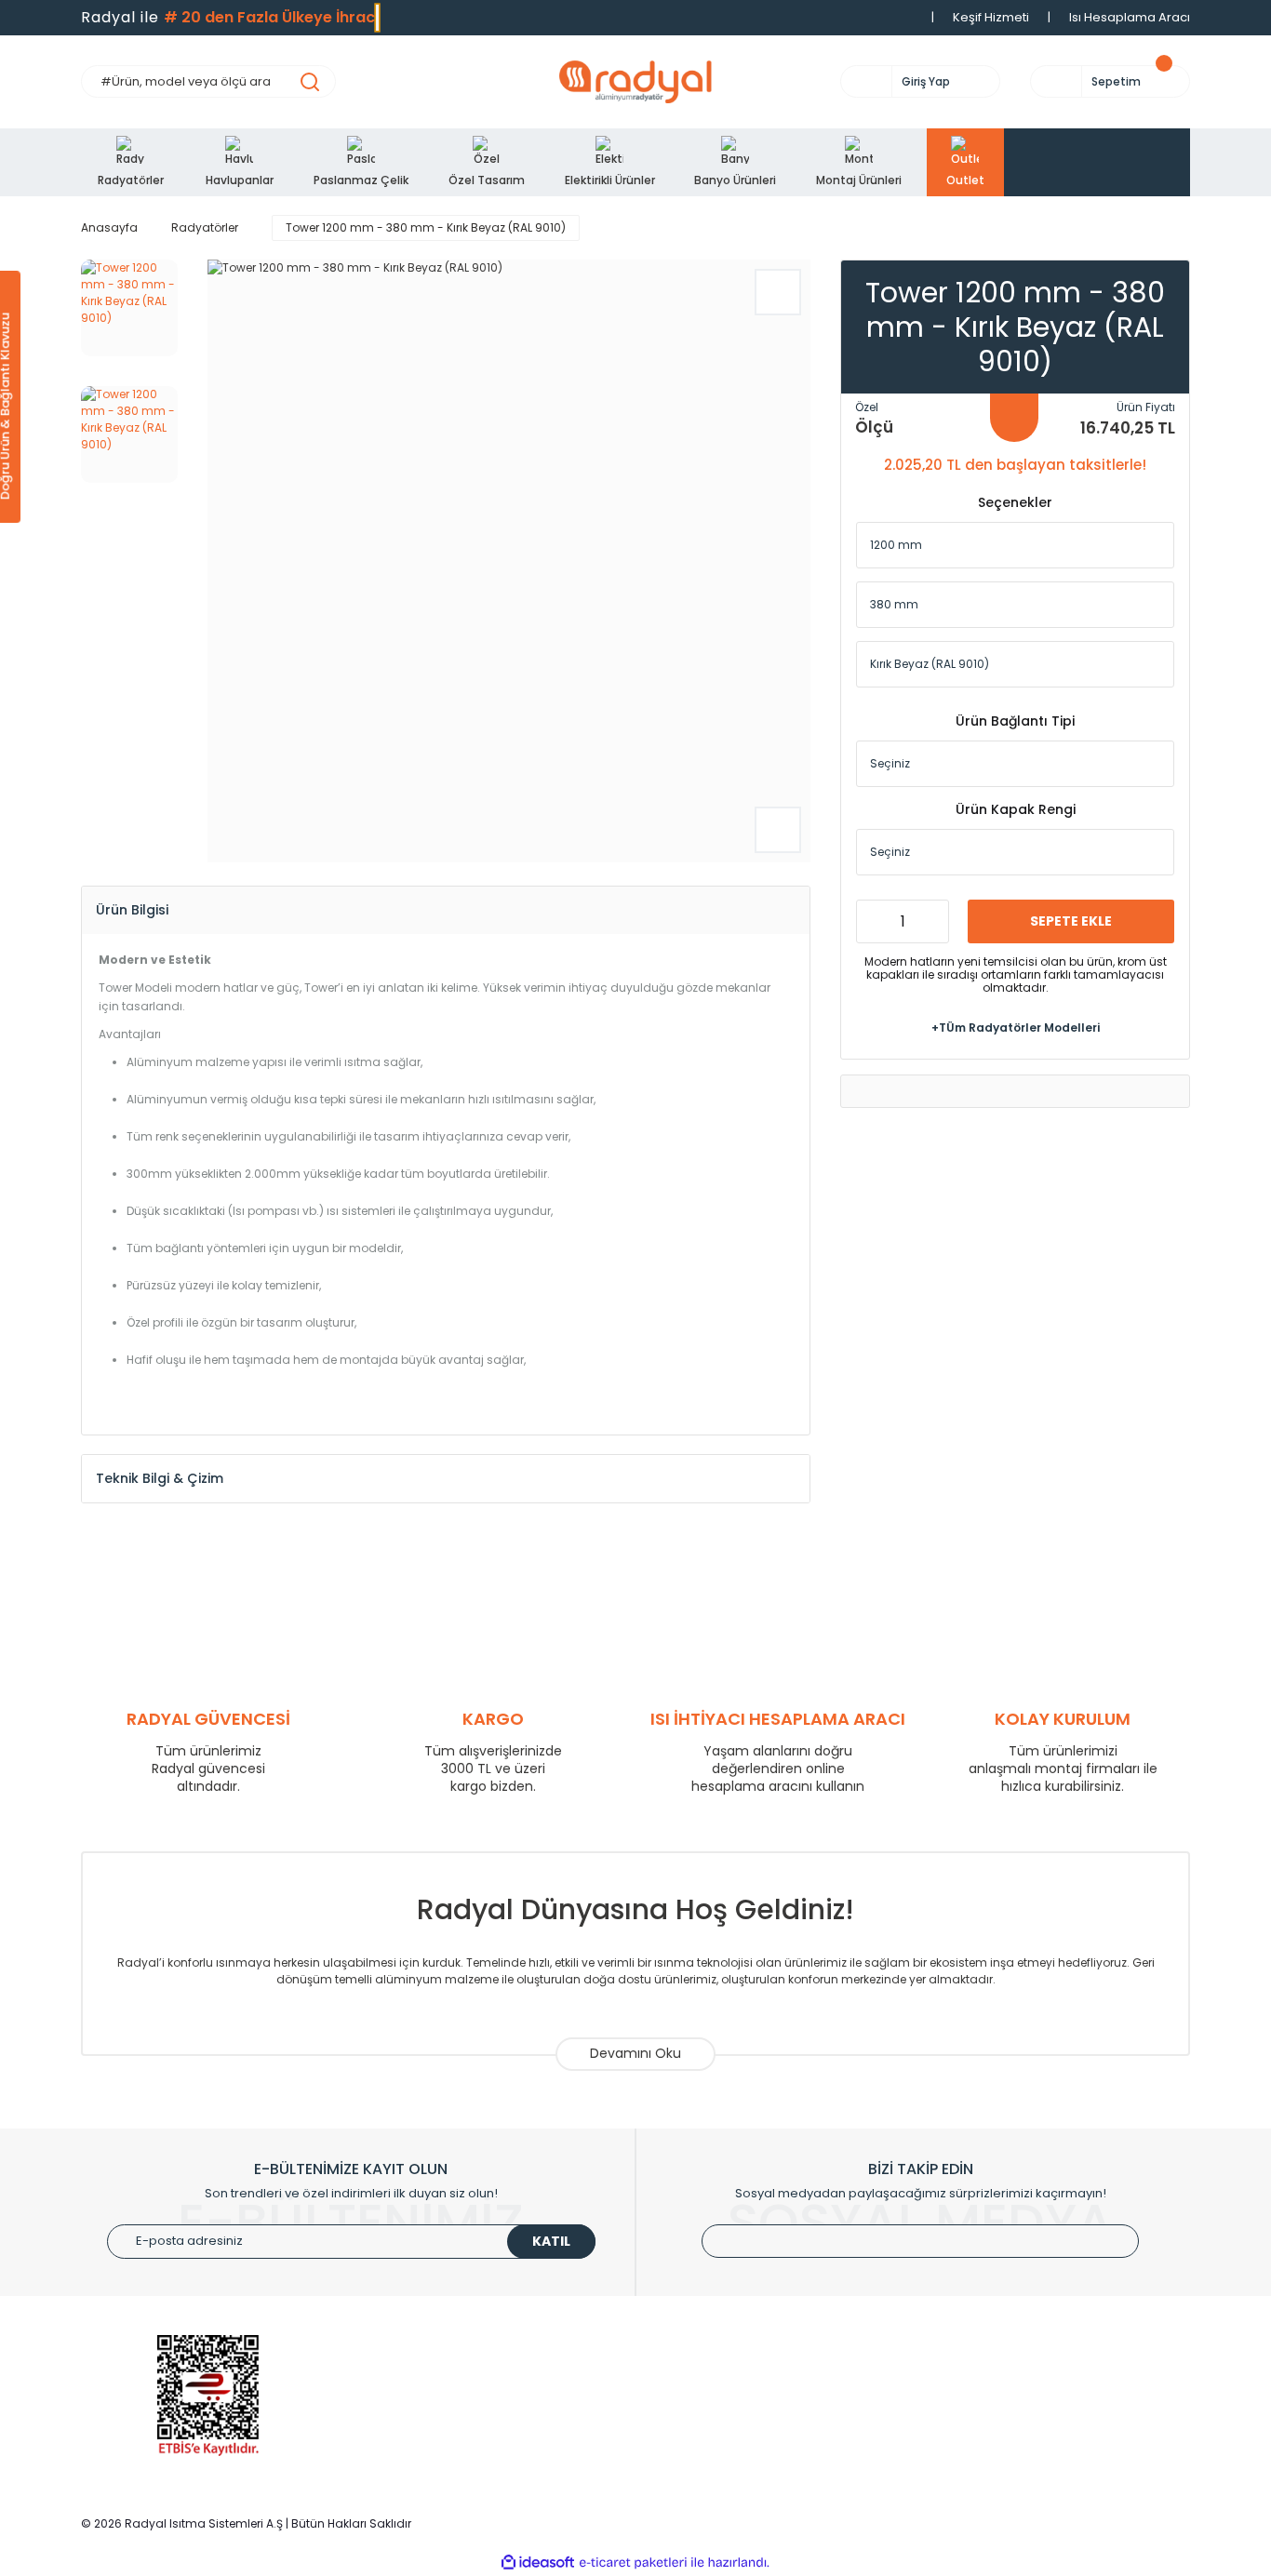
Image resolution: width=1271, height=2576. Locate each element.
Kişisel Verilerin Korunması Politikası (1042, 2468)
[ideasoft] (538, 2563)
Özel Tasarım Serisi (423, 2440)
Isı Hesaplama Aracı (1130, 17)
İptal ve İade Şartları (995, 2412)
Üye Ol (670, 2356)
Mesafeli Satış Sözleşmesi (1013, 2440)
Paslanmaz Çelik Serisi (434, 2412)
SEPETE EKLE (1071, 920)
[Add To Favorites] (778, 292)
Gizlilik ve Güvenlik (989, 2384)
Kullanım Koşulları (988, 2356)
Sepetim (676, 2412)
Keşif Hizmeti (991, 17)
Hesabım (678, 2384)
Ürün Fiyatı (1146, 407)
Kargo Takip (687, 2440)
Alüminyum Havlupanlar (437, 2384)
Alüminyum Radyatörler (436, 2356)
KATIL (551, 2241)
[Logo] (635, 82)
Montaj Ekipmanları (423, 2468)
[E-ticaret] (633, 2563)
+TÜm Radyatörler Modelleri (1016, 1027)
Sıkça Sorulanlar (699, 2468)
